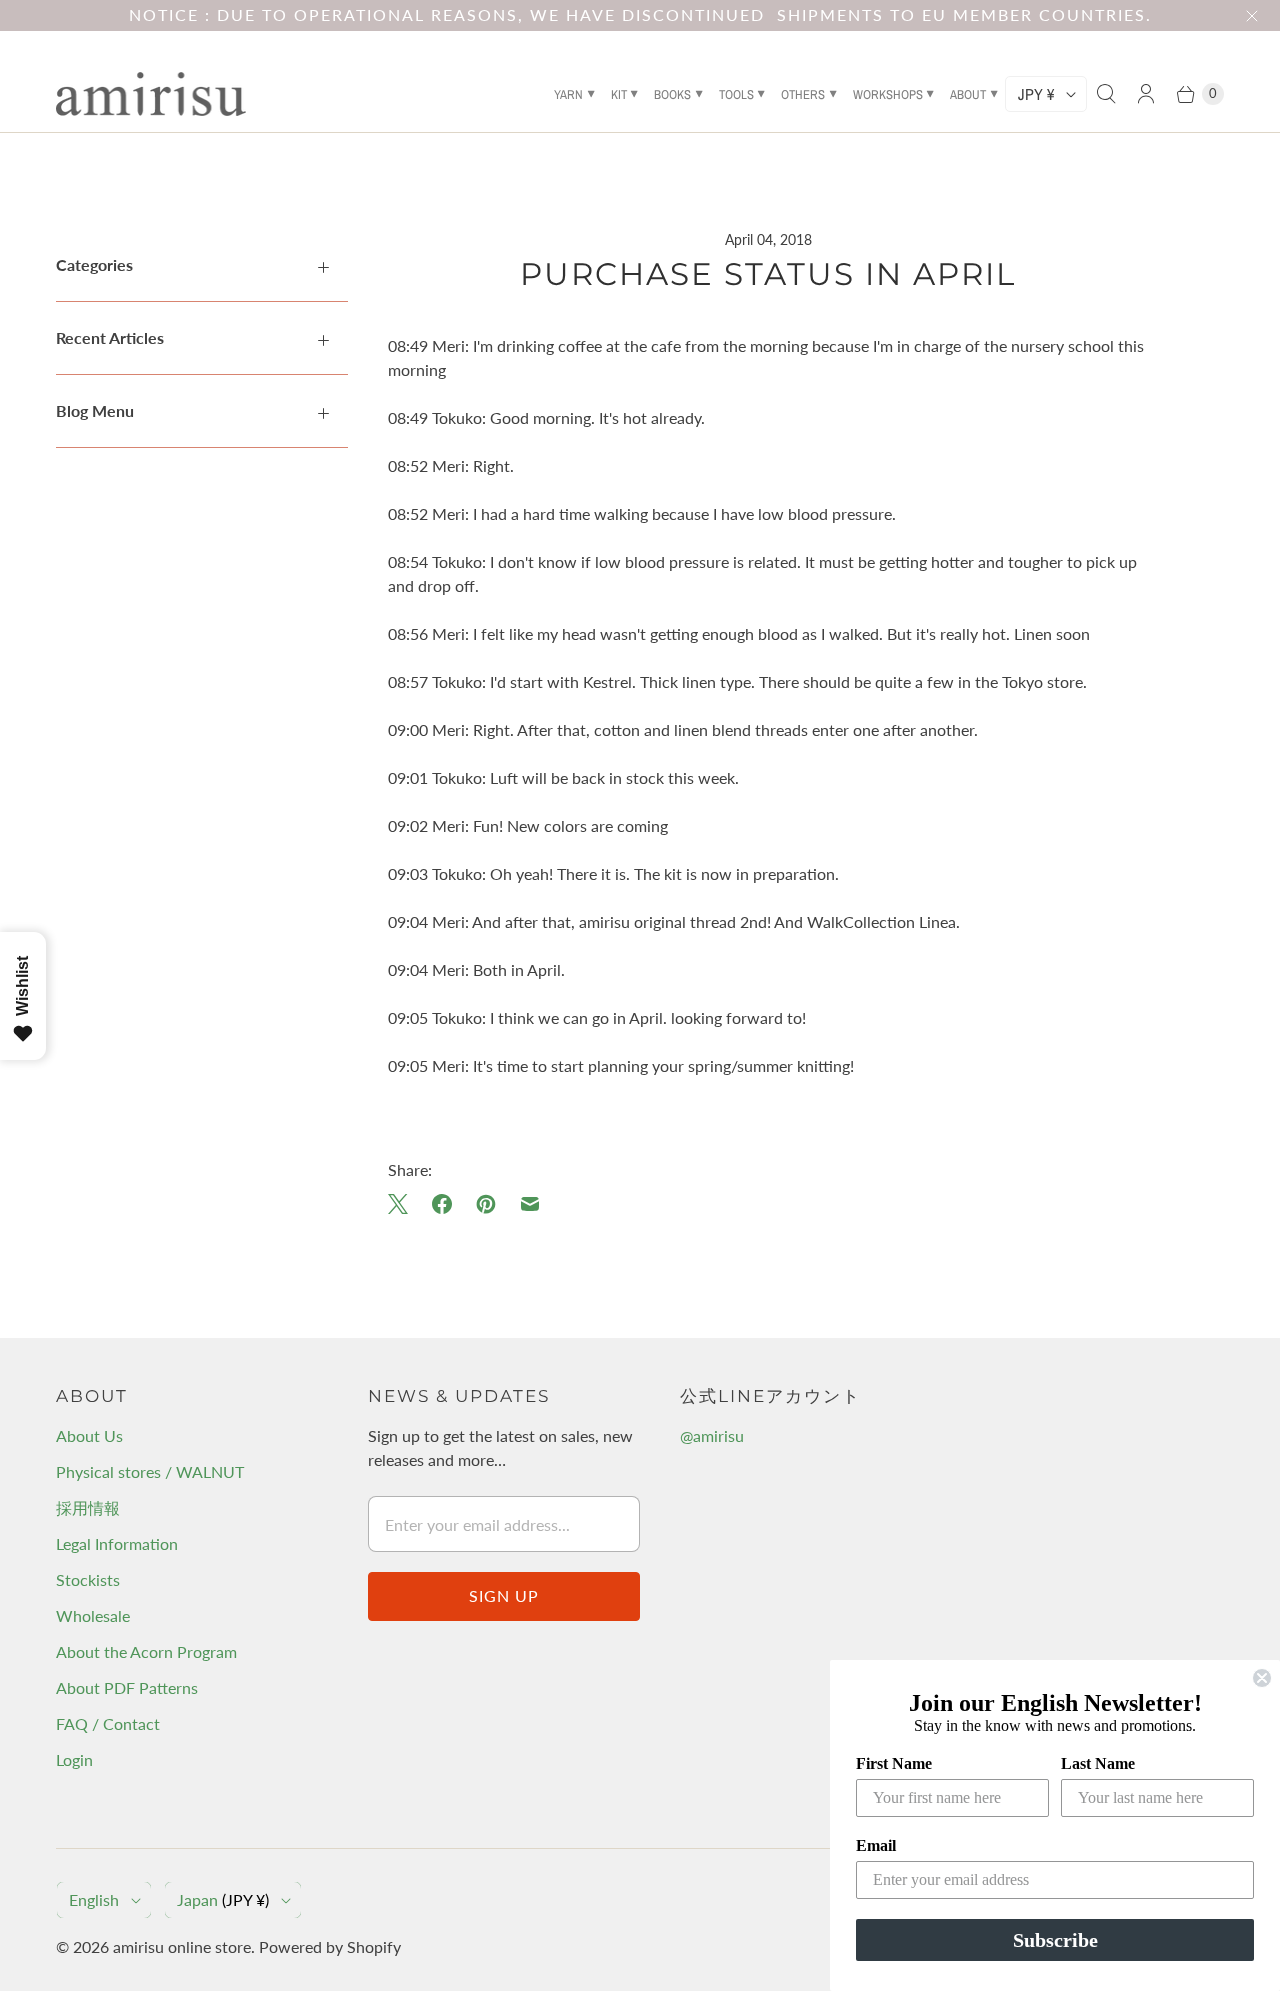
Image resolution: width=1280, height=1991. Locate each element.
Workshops (888, 94)
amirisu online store (182, 1946)
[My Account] (1146, 94)
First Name (894, 1763)
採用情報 (88, 1507)
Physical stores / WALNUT (150, 1471)
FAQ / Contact (108, 1723)
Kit (619, 94)
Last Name (1098, 1763)
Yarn (568, 94)
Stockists (88, 1579)
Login (74, 1759)
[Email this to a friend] (530, 1204)
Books (672, 94)
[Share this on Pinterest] (486, 1204)
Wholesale (93, 1615)
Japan (223, 1899)
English (94, 1899)
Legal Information (117, 1543)
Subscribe (1055, 1940)
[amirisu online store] (151, 94)
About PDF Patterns (127, 1687)
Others (803, 94)
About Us (89, 1435)
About (968, 94)
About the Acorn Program (146, 1651)
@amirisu (712, 1435)
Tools (736, 94)
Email (876, 1845)
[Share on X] (404, 1204)
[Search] (1106, 94)
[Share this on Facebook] (442, 1204)
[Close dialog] (1262, 1678)
